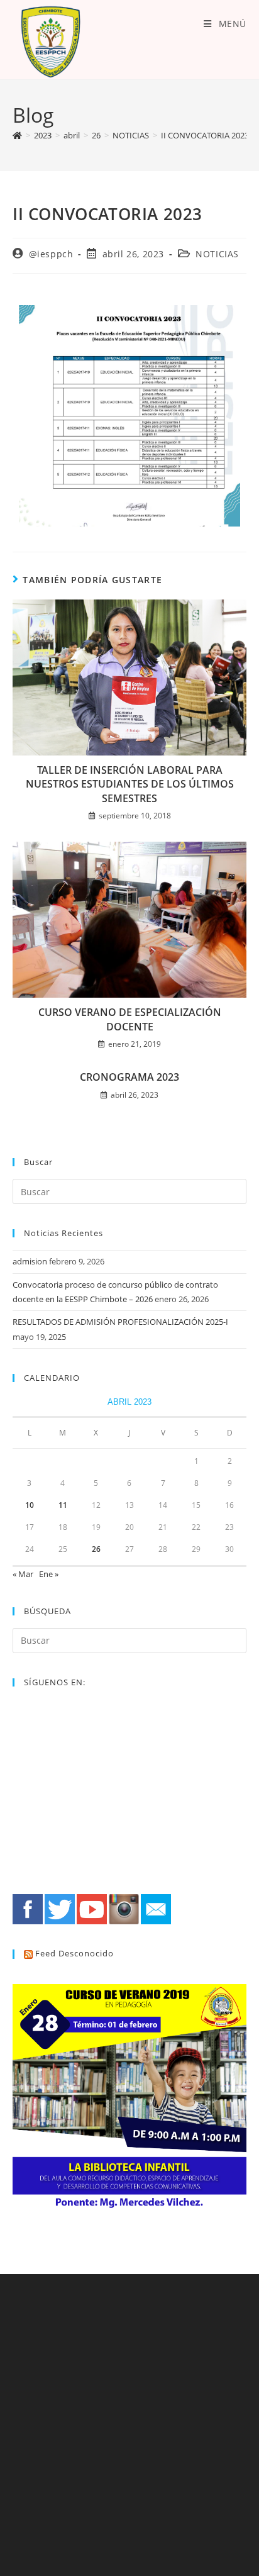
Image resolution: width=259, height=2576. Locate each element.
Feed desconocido (74, 1953)
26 (96, 1549)
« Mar (23, 1574)
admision (30, 1261)
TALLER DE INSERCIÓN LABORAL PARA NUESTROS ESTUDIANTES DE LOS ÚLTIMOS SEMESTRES (130, 784)
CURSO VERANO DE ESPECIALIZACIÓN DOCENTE (130, 1019)
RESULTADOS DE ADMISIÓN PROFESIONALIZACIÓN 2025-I (120, 1322)
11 (63, 1505)
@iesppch (51, 254)
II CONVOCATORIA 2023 (205, 135)
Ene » (49, 1574)
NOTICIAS (217, 254)
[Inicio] (17, 135)
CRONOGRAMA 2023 (129, 1077)
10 (30, 1505)
